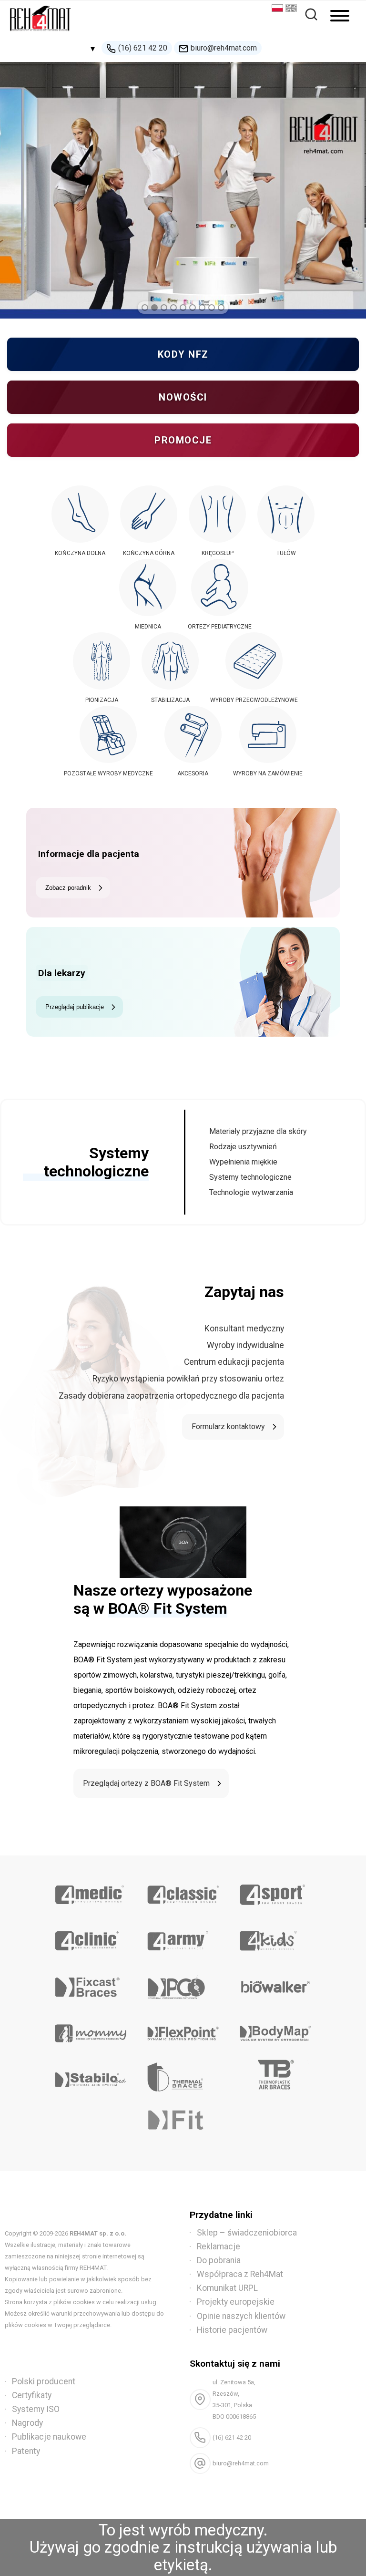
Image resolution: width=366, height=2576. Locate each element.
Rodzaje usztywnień (243, 1147)
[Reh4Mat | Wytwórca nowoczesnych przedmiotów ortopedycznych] (41, 34)
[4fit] (183, 2123)
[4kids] (275, 1937)
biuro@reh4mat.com (224, 48)
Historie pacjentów (232, 2330)
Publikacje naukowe (49, 2437)
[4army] (183, 1937)
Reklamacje (219, 2246)
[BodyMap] (275, 2030)
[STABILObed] (90, 2076)
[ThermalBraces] (183, 2076)
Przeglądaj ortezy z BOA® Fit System (146, 1783)
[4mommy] (90, 2030)
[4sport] (275, 1891)
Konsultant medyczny (244, 1329)
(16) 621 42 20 (143, 48)
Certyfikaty (32, 2395)
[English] (292, 9)
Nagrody (27, 2423)
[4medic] (90, 1891)
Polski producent (44, 2381)
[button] (145, 308)
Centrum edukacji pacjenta (234, 1362)
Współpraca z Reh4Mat (240, 2274)
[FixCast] (90, 1984)
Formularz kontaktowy (228, 1427)
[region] (183, 190)
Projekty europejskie (236, 2302)
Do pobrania (219, 2260)
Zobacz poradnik (68, 888)
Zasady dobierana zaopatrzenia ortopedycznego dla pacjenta (171, 1396)
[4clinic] (90, 1937)
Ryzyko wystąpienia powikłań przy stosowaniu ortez (188, 1379)
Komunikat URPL (227, 2288)
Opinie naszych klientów (241, 2316)
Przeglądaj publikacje (75, 1007)
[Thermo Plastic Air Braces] (275, 2076)
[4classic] (183, 1891)
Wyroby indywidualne (245, 1345)
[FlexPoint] (183, 2030)
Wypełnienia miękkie (243, 1162)
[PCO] (183, 1984)
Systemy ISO (36, 2409)
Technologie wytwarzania (251, 1192)
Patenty (26, 2451)
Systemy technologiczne (250, 1177)
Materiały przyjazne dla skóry (258, 1131)
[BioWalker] (275, 1984)
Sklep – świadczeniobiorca (247, 2233)
